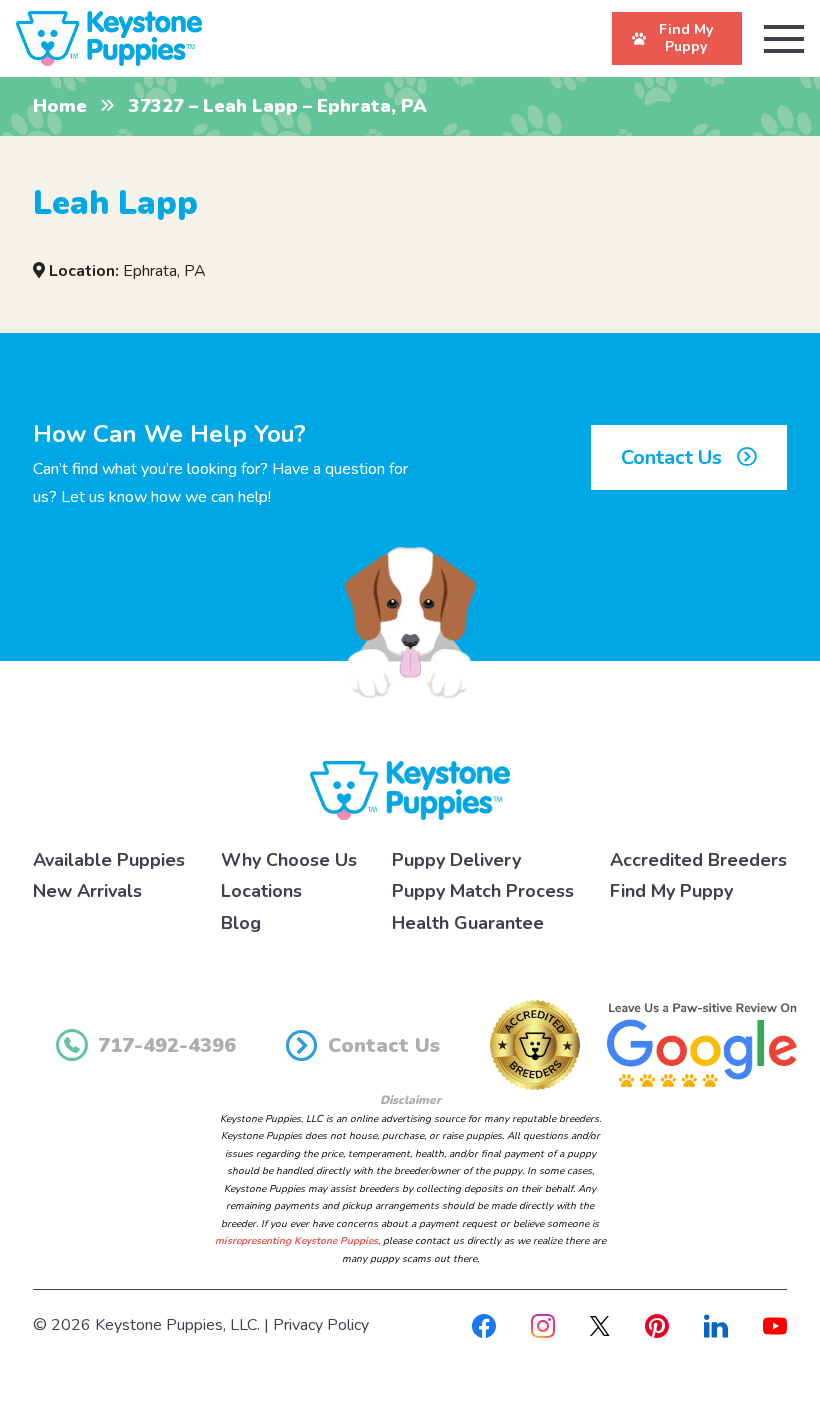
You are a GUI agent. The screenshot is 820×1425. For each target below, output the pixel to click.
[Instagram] (543, 1325)
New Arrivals (87, 891)
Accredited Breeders (698, 860)
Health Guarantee (468, 923)
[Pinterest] (657, 1325)
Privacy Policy (321, 1325)
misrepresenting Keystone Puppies (296, 1241)
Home (60, 106)
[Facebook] (484, 1325)
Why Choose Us (289, 860)
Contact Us (674, 457)
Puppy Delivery (456, 860)
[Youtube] (775, 1325)
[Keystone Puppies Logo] (410, 789)
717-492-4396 (167, 1045)
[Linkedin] (716, 1325)
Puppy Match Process (483, 891)
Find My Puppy (671, 891)
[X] (600, 1325)
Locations (261, 891)
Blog (241, 923)
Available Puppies (109, 860)
